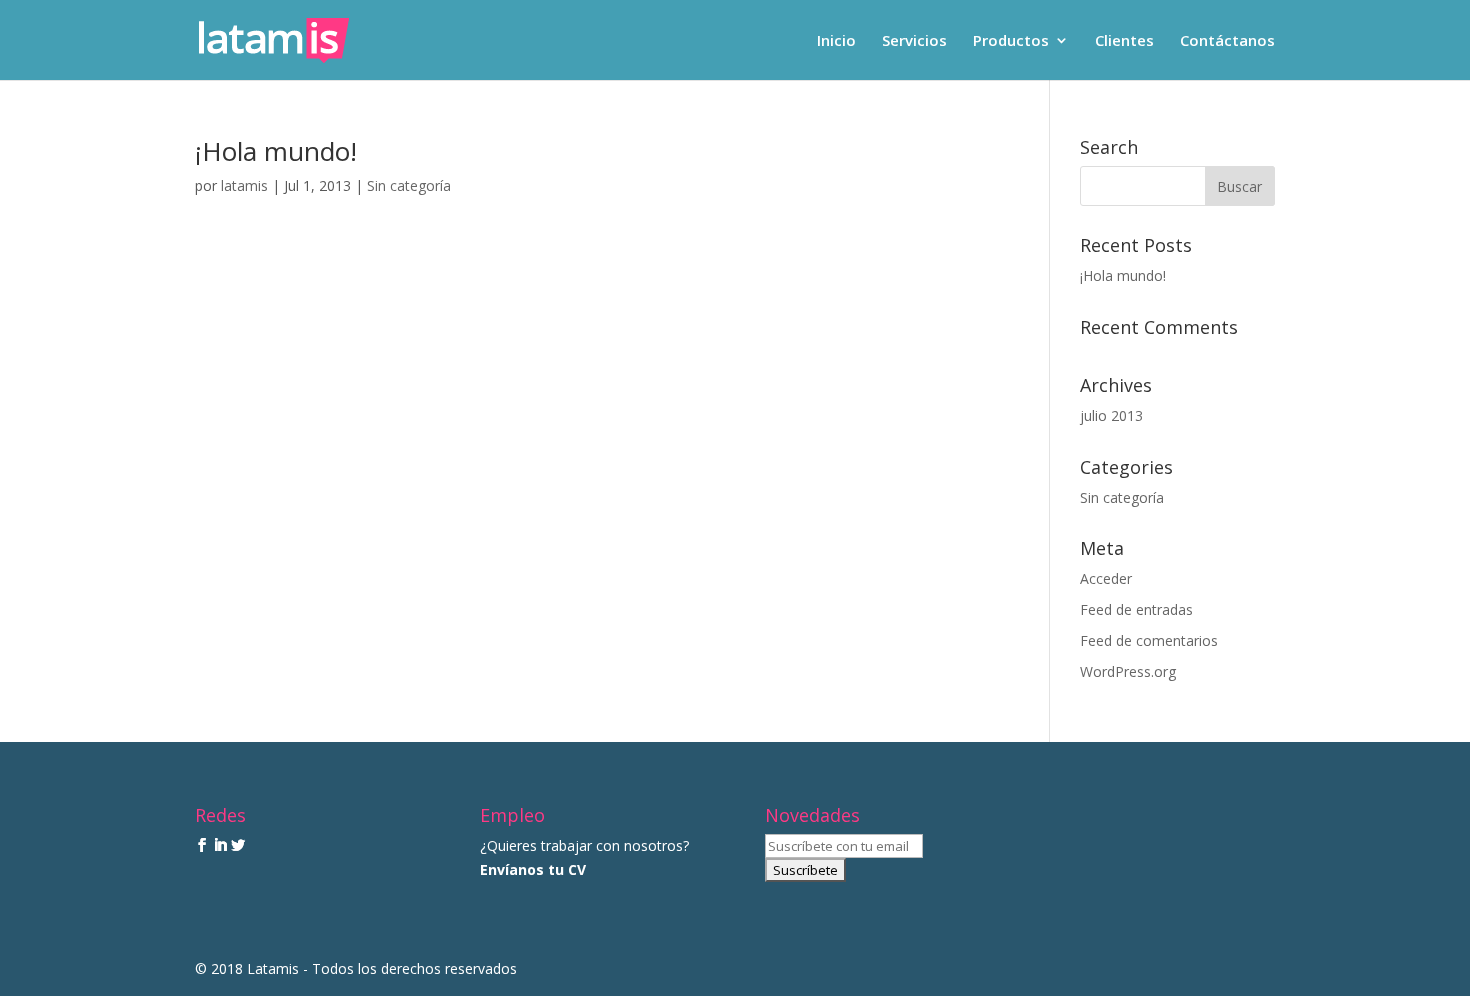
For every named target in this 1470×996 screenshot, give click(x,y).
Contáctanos (1227, 41)
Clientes (1124, 41)
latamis (244, 185)
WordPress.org (1128, 671)
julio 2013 (1111, 415)
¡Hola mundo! (276, 151)
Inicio (836, 41)
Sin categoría (409, 185)
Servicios (914, 41)
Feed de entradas (1136, 609)
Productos (1011, 41)
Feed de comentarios (1149, 640)
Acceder (1106, 578)
